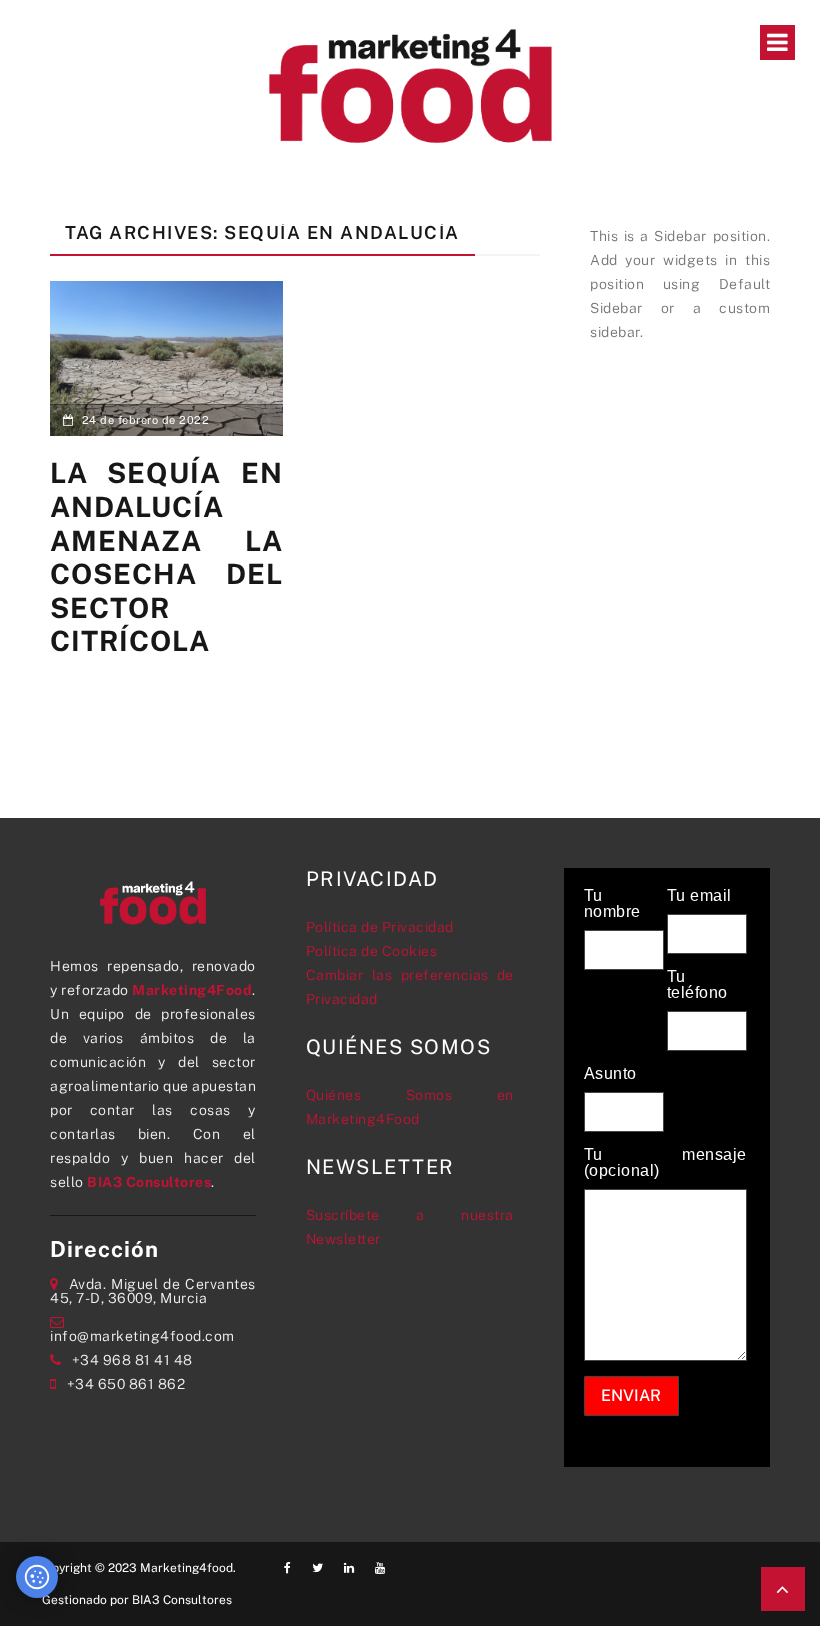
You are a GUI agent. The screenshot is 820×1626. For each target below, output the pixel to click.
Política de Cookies (372, 951)
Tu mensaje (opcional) (665, 1163)
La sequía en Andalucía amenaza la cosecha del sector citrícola (166, 556)
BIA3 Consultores (149, 1182)
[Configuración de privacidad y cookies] (37, 1577)
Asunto (610, 1074)
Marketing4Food (192, 990)
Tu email (699, 896)
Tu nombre (612, 904)
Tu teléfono (697, 985)
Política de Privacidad (380, 927)
